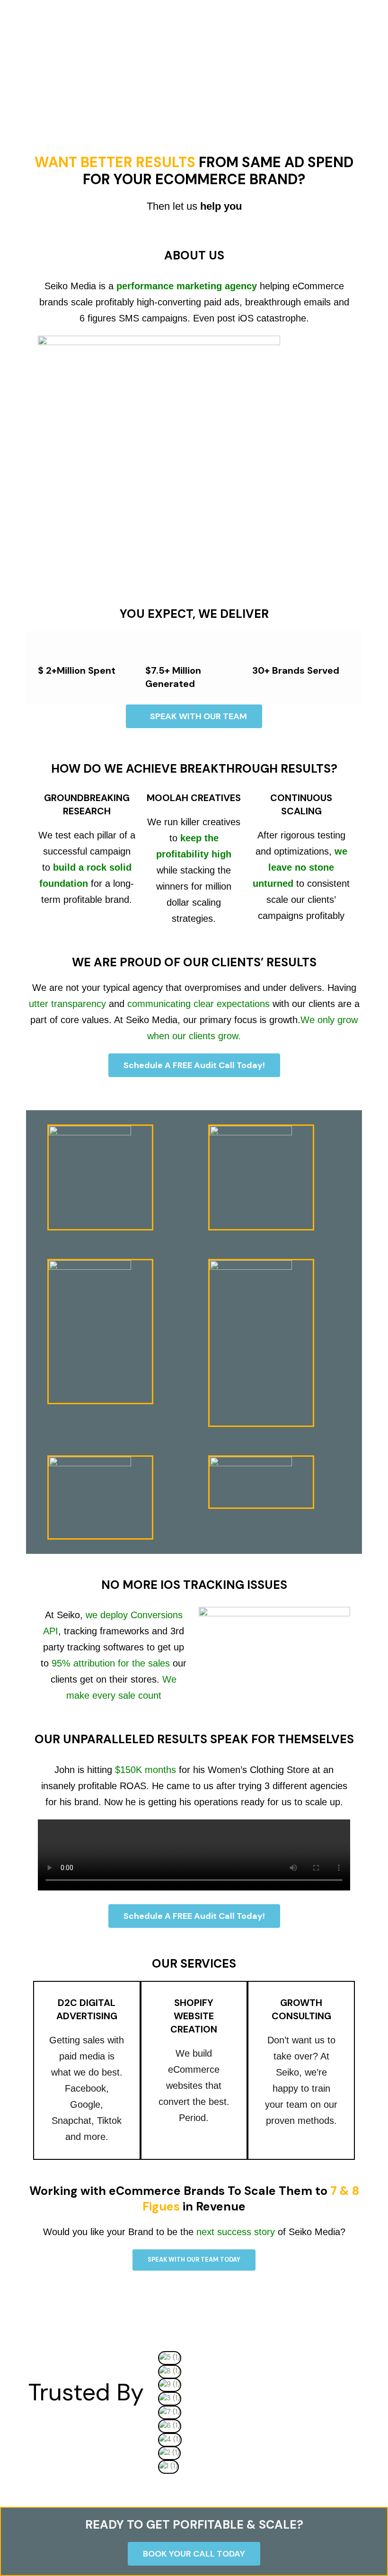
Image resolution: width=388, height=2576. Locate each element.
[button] (261, 2480)
